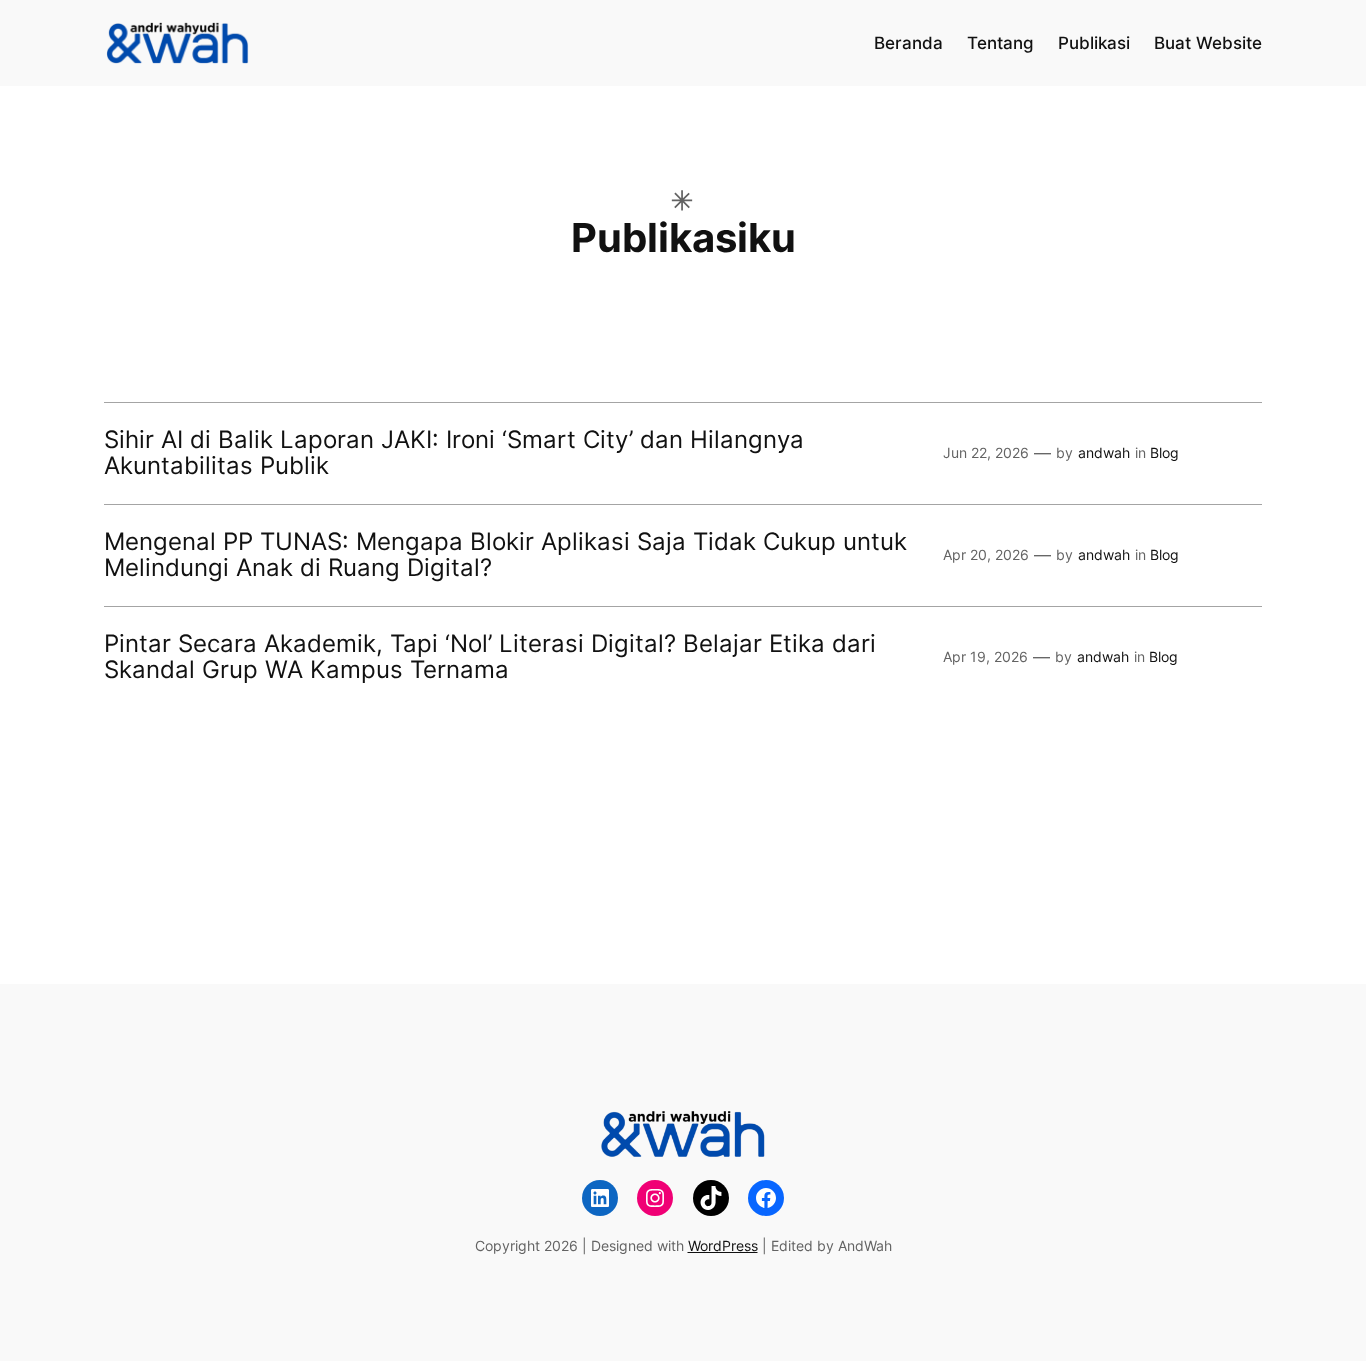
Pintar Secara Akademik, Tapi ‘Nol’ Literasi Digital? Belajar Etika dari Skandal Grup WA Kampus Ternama (490, 657)
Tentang (1000, 43)
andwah (1104, 452)
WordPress (723, 1245)
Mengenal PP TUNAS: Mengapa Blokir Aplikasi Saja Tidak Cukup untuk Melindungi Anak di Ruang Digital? (505, 555)
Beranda (908, 43)
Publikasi (1094, 43)
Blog (1164, 452)
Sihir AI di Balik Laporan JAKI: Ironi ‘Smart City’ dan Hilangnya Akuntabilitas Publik (454, 453)
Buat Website (1208, 43)
